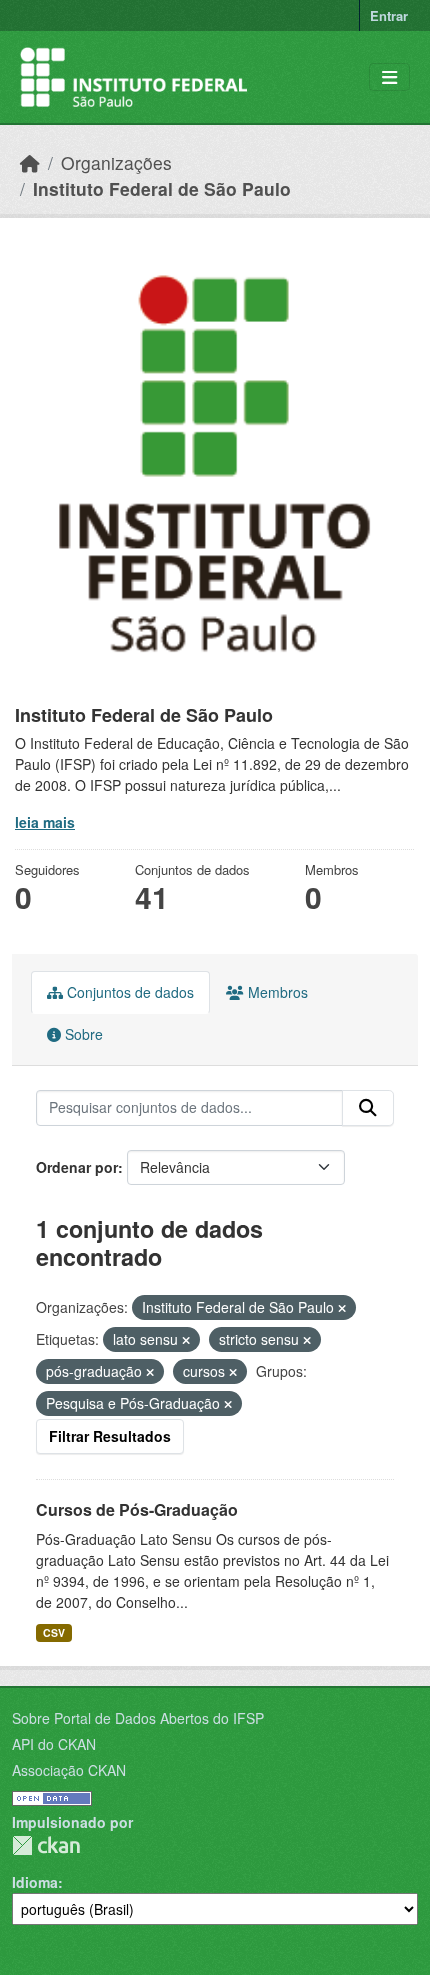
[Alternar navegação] (389, 77)
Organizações (116, 162)
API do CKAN (54, 1744)
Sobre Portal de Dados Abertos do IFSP (138, 1718)
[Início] (30, 162)
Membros (276, 992)
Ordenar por (77, 1167)
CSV (54, 1632)
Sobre (82, 1034)
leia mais (45, 822)
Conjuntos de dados (128, 992)
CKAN (46, 1845)
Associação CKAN (69, 1770)
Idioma (35, 1882)
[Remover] (342, 1308)
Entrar (389, 15)
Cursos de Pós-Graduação (137, 1509)
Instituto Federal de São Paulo (162, 188)
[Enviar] (368, 1108)
